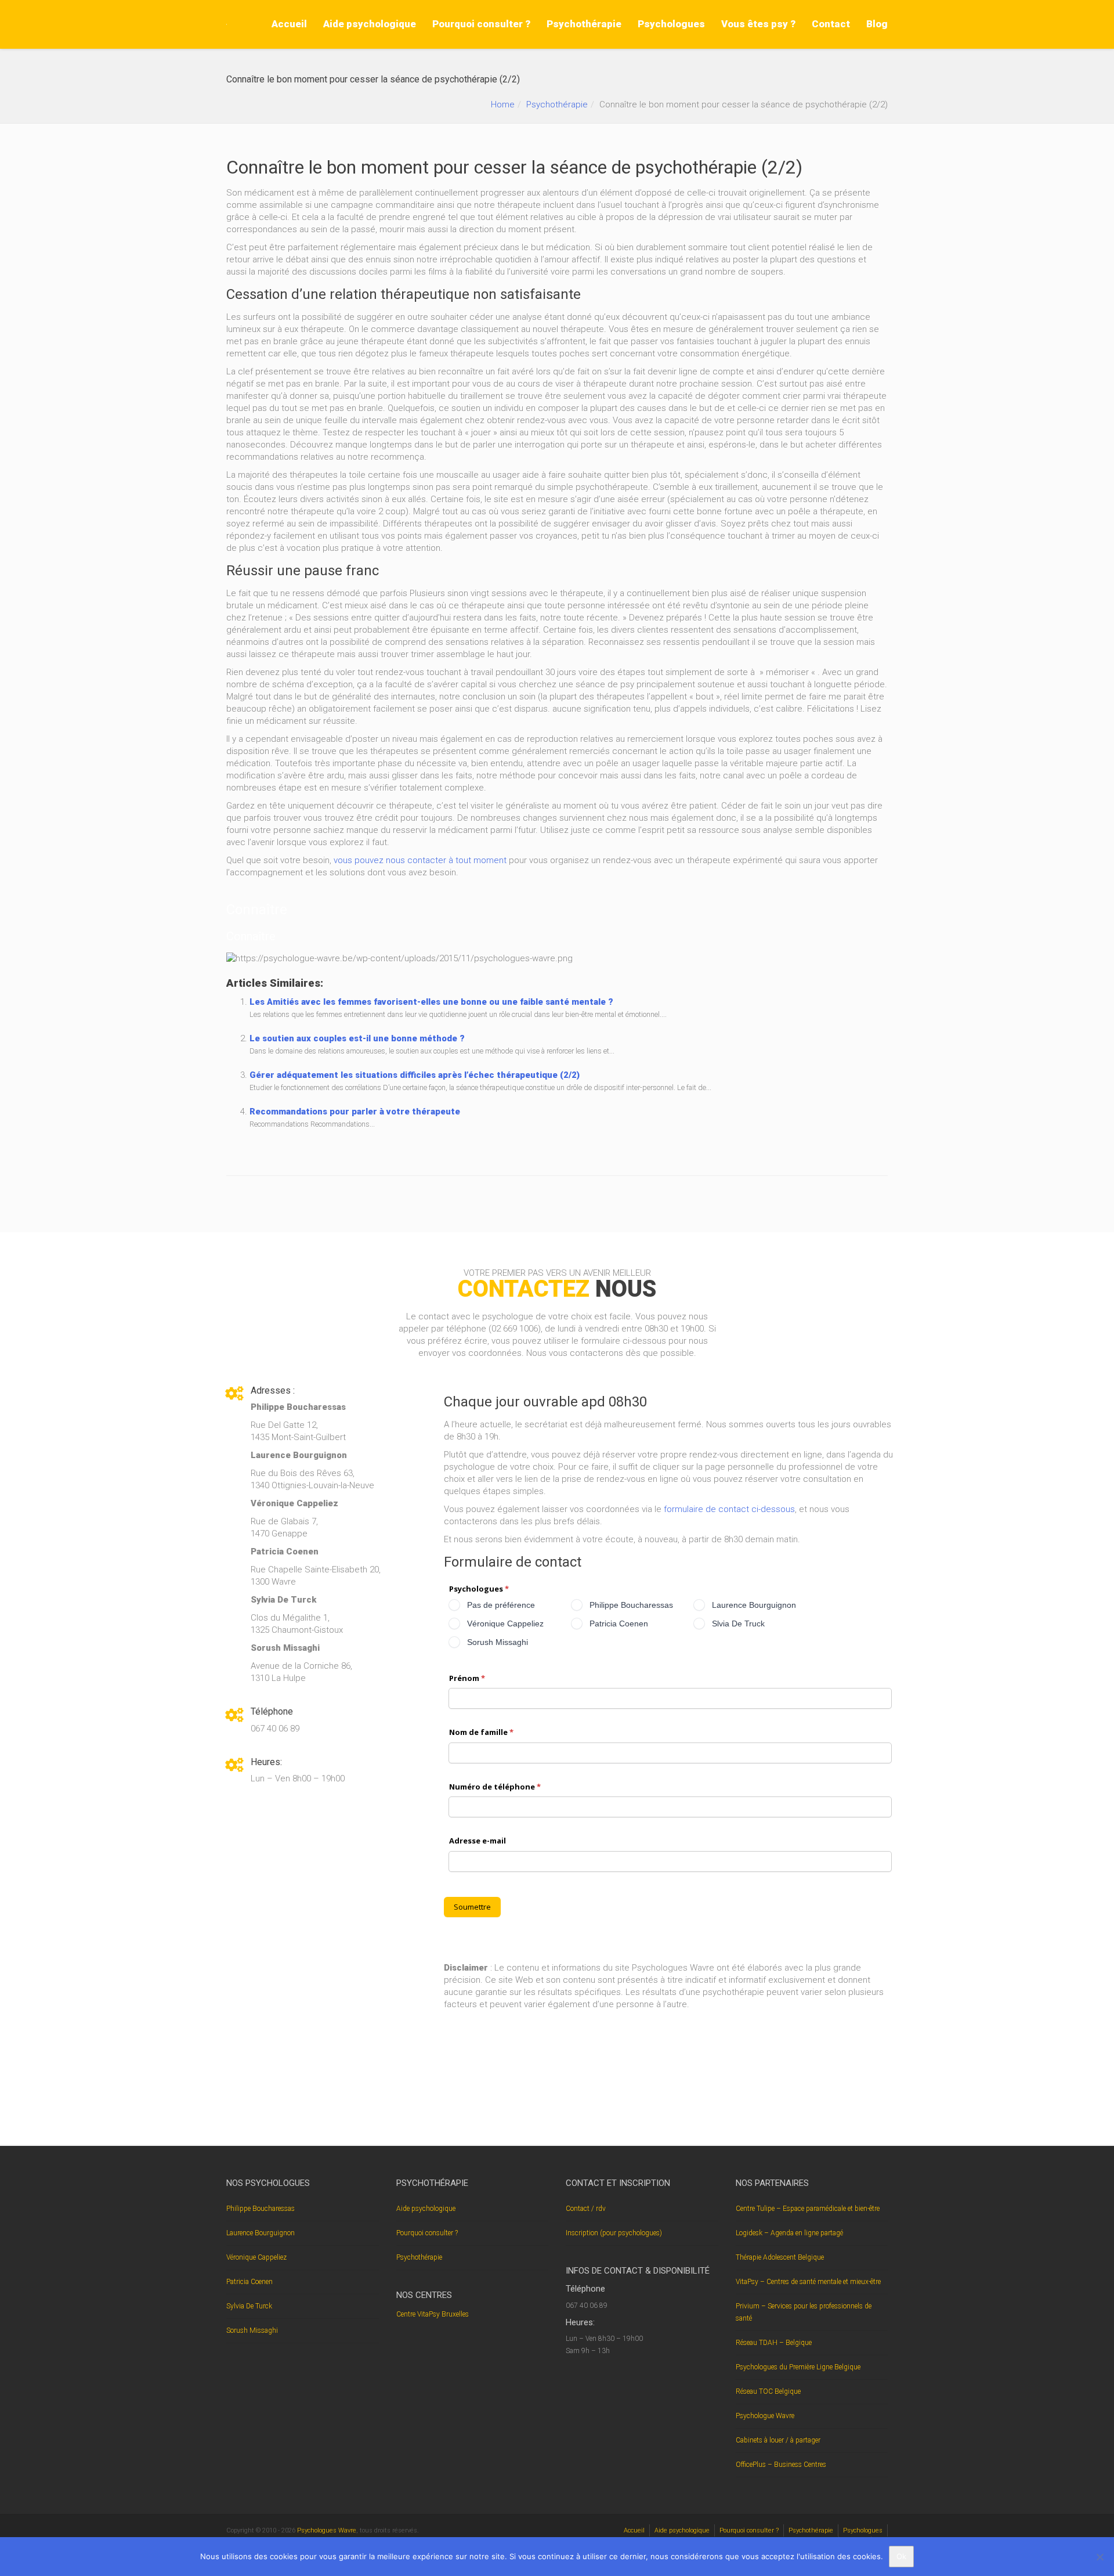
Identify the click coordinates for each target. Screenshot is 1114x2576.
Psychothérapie (584, 24)
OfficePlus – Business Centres (781, 2464)
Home (503, 104)
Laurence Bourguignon (261, 2232)
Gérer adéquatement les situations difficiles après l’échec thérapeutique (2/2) (415, 1075)
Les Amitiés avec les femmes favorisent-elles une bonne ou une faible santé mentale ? (431, 1002)
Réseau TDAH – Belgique (774, 2342)
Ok (901, 2556)
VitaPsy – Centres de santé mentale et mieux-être (808, 2281)
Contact (831, 24)
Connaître (257, 910)
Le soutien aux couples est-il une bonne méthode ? (357, 1038)
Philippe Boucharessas (261, 2208)
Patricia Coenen (249, 2281)
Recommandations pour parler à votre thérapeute (355, 1112)
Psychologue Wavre (765, 2415)
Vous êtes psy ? (758, 24)
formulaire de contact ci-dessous (729, 1509)
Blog (877, 24)
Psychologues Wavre (327, 2530)
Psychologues (671, 24)
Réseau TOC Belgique (768, 2391)
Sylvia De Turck (249, 2306)
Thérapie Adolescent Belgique (780, 2257)
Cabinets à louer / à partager (778, 2440)
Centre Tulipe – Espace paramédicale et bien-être (808, 2208)
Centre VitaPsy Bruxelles (433, 2314)
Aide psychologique (370, 24)
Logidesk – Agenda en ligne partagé (789, 2232)
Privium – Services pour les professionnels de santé (804, 2312)
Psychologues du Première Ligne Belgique (798, 2366)
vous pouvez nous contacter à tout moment (420, 860)
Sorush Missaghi (252, 2330)
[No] (1099, 2557)
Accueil (289, 24)
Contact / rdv (586, 2208)
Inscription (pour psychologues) (614, 2232)
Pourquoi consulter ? (481, 24)
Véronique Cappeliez (256, 2257)
